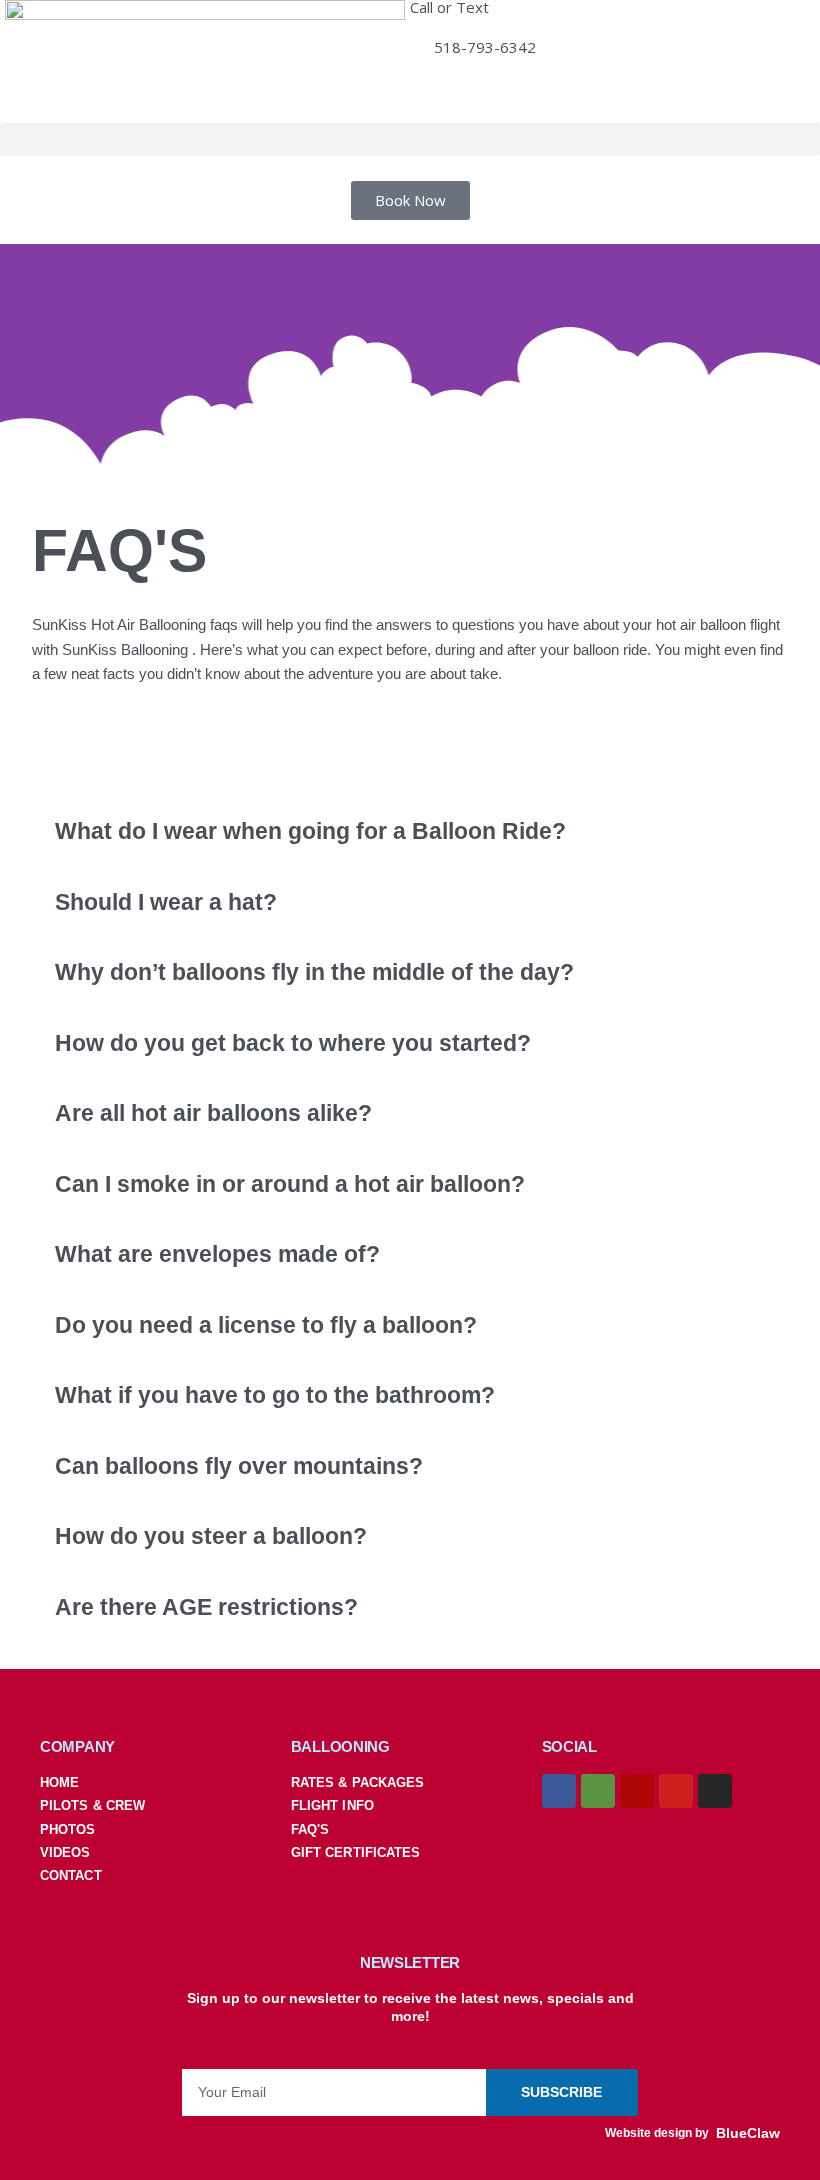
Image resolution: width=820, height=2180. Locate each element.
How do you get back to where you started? (293, 1043)
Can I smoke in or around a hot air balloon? (290, 1184)
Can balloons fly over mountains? (239, 1466)
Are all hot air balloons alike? (213, 1113)
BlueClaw (748, 2133)
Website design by (657, 2133)
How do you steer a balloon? (211, 1536)
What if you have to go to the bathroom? (275, 1395)
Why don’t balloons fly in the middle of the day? (314, 972)
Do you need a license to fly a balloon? (266, 1325)
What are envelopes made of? (217, 1254)
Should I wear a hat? (166, 902)
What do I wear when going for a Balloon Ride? (310, 831)
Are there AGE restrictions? (206, 1607)
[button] (410, 139)
